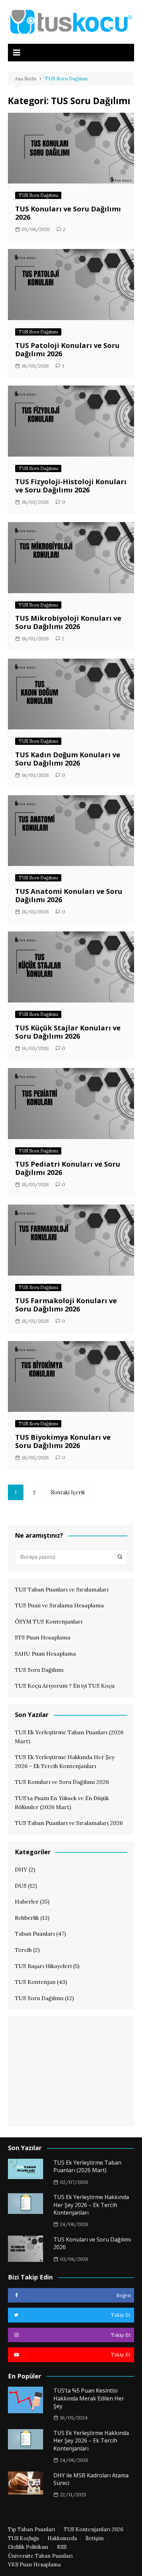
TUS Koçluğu (23, 2538)
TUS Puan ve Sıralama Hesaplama (59, 1605)
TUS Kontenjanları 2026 (94, 2529)
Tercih (23, 1950)
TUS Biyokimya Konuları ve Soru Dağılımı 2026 (63, 1441)
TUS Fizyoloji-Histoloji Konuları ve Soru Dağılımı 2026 (71, 486)
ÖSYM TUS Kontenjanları (49, 1621)
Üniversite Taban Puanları (40, 2556)
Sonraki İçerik (68, 1492)
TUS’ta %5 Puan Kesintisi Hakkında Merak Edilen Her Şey (89, 2398)
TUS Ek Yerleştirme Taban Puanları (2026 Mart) (69, 1737)
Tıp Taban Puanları (32, 2529)
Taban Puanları (35, 1934)
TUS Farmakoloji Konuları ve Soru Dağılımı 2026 (66, 1305)
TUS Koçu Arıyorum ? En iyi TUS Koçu (65, 1686)
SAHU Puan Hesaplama (45, 1654)
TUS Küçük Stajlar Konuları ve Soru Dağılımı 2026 (68, 1032)
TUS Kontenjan (35, 1982)
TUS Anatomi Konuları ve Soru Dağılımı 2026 (69, 895)
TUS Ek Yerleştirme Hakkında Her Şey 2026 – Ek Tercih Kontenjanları (65, 1761)
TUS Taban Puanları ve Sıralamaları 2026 (69, 1823)
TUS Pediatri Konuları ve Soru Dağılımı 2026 (68, 1168)
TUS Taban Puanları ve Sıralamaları (62, 1589)
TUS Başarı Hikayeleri (43, 1966)
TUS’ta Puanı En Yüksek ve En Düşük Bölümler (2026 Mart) (62, 1803)
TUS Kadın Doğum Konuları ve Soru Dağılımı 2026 (68, 759)
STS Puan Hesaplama (43, 1637)
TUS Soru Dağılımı (38, 195)
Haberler (27, 1901)
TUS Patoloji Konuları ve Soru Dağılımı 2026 (67, 350)
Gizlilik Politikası (28, 2547)
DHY (21, 1869)
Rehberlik (27, 1918)
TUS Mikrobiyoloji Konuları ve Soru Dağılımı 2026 (68, 622)
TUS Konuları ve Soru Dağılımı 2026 (68, 213)
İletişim (95, 2538)
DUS (21, 1886)
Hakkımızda (62, 2538)
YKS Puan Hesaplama (34, 2565)
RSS (62, 2547)
